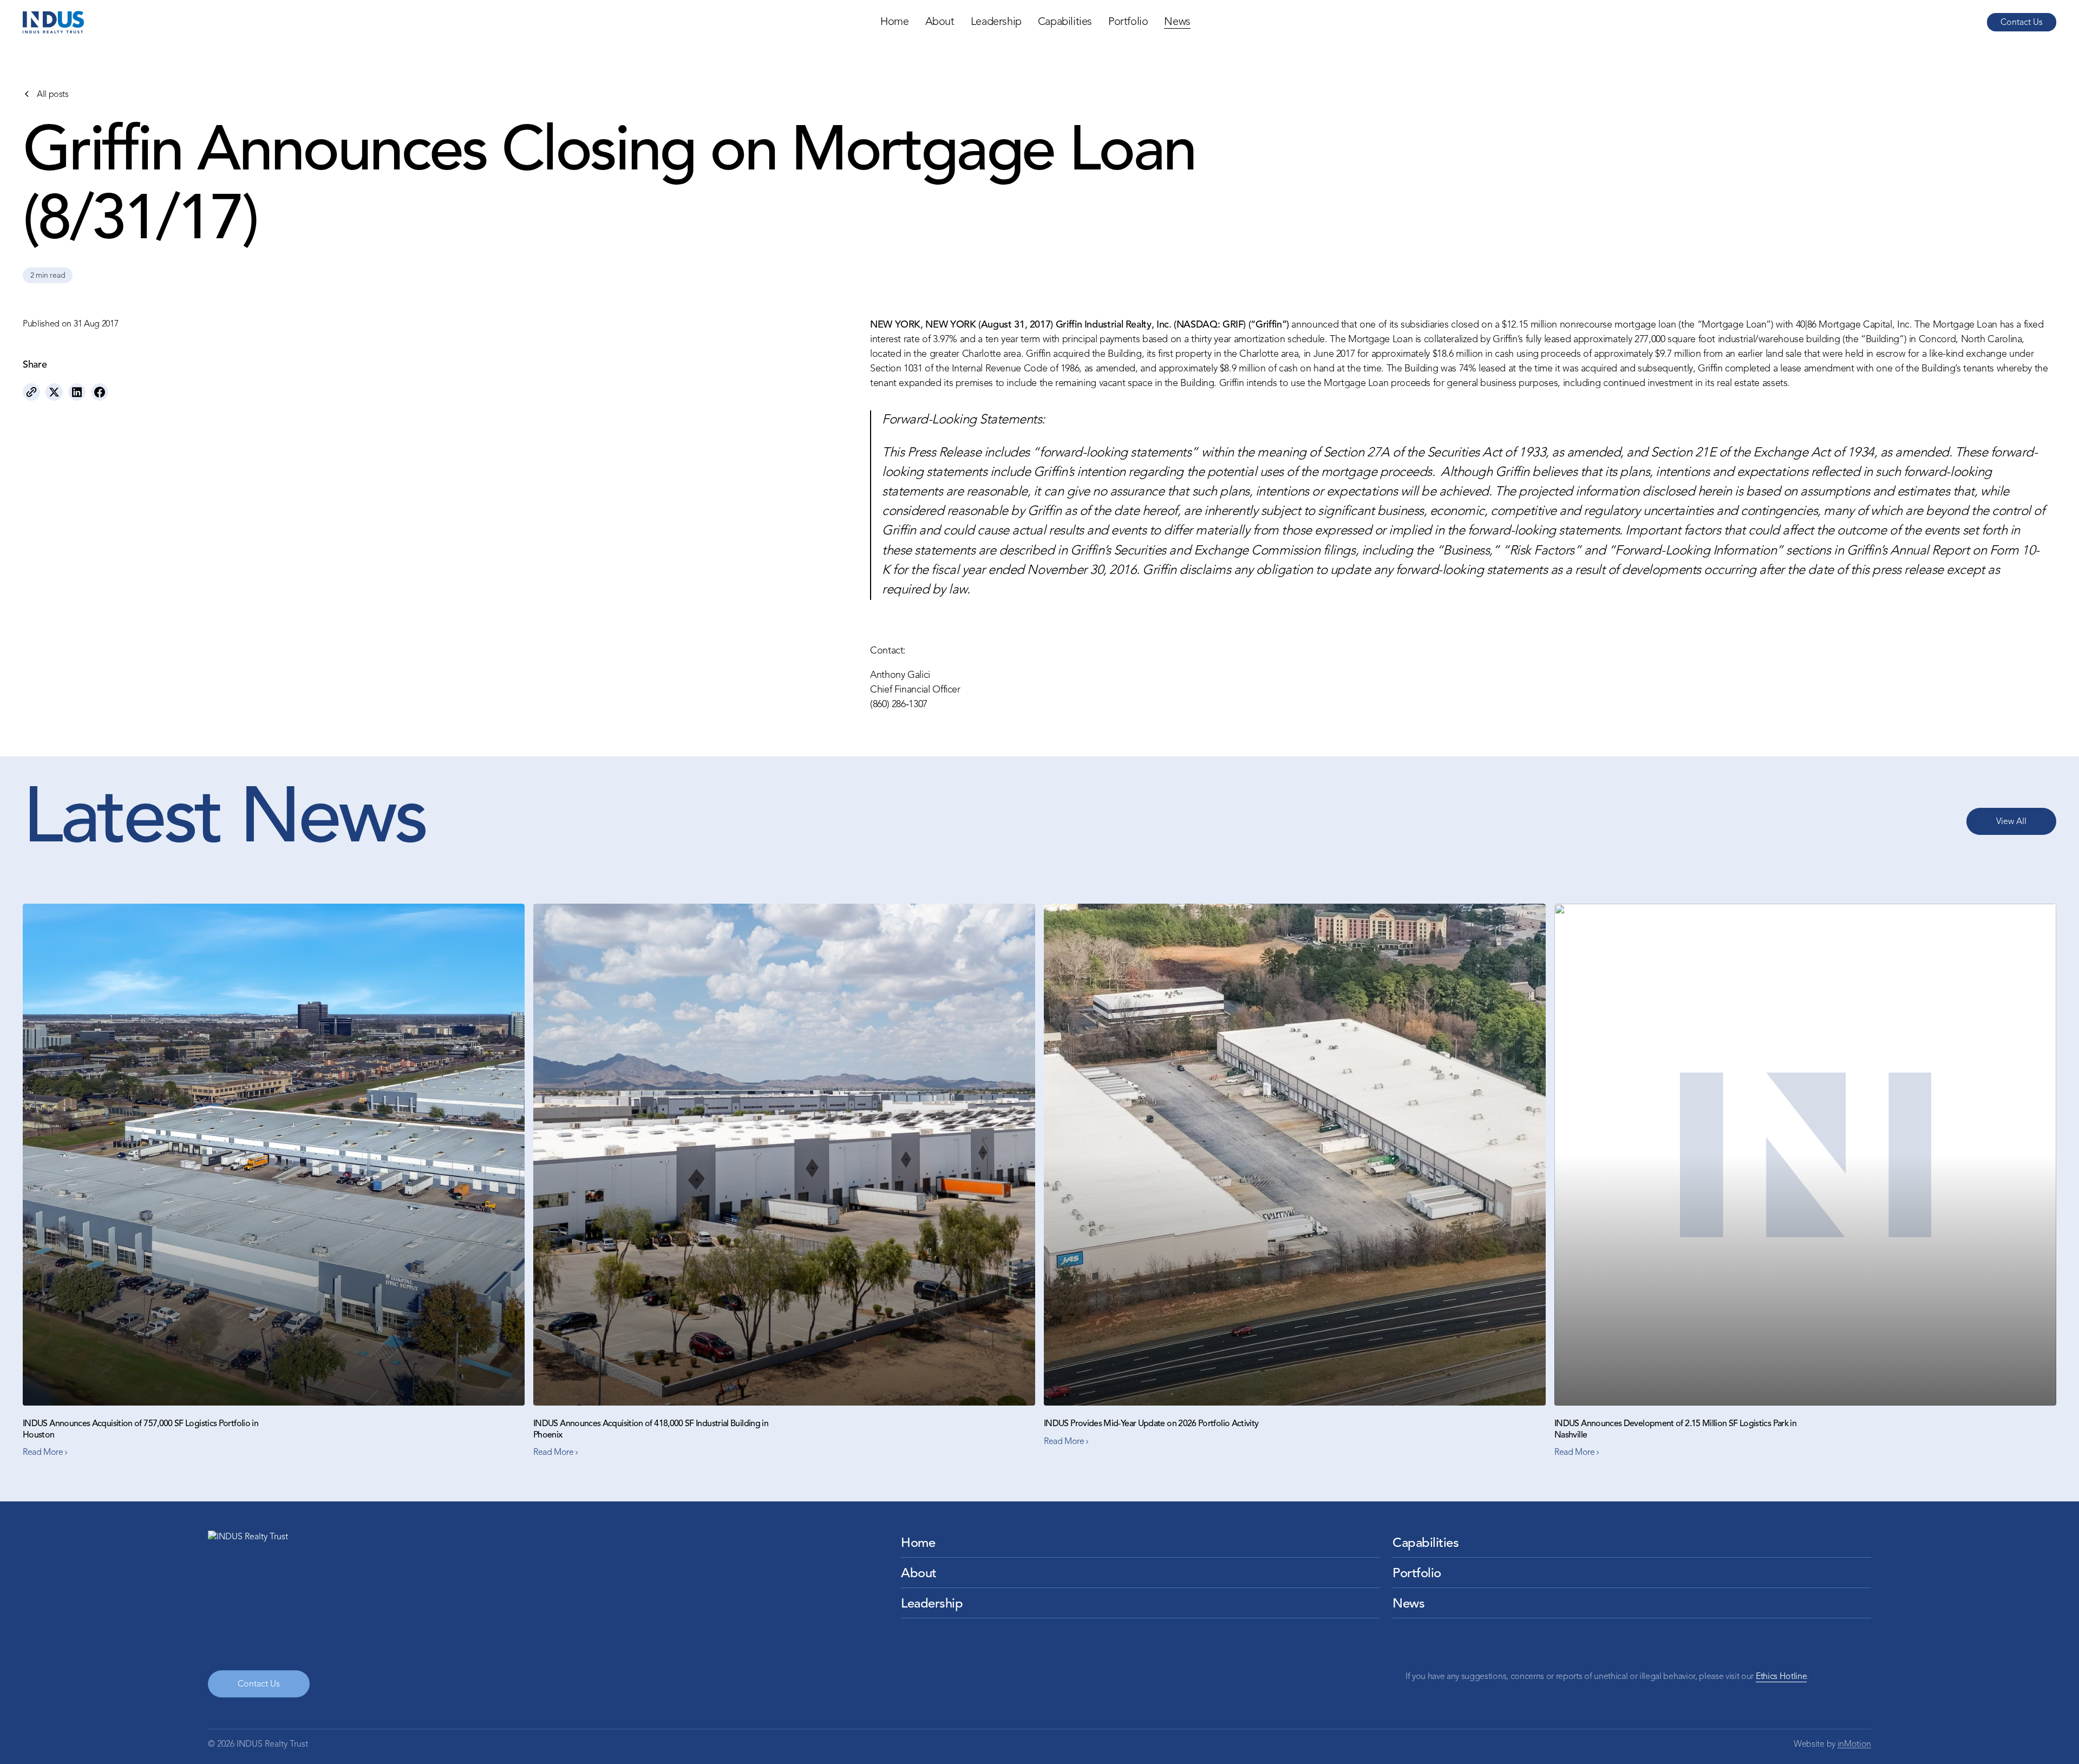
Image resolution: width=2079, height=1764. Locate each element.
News (1177, 22)
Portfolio (1128, 22)
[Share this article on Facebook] (100, 392)
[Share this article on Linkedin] (77, 392)
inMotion (1854, 1745)
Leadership (996, 22)
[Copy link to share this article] (31, 392)
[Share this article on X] (54, 392)
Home (894, 22)
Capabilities (1065, 22)
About (940, 22)
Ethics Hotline (1781, 1677)
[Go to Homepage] (53, 22)
